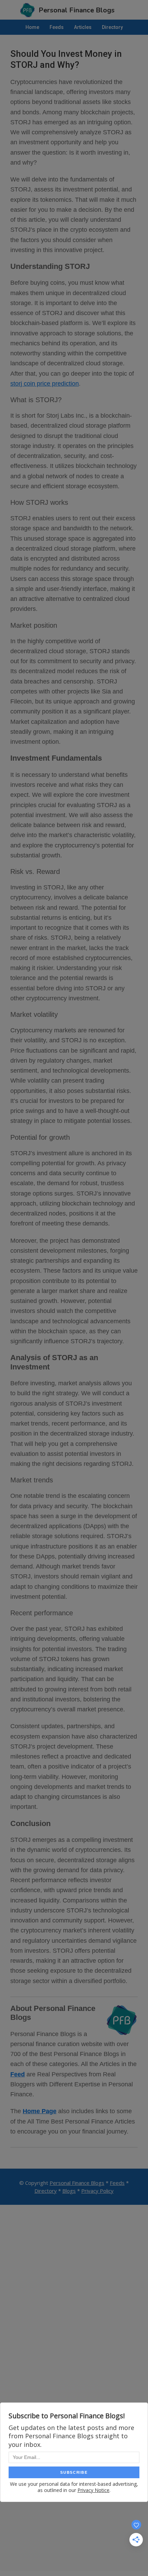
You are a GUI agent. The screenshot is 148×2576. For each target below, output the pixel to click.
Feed (18, 2074)
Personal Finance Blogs (77, 2183)
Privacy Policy (97, 2191)
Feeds (117, 2183)
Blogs (69, 2191)
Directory (46, 2191)
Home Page (40, 2111)
